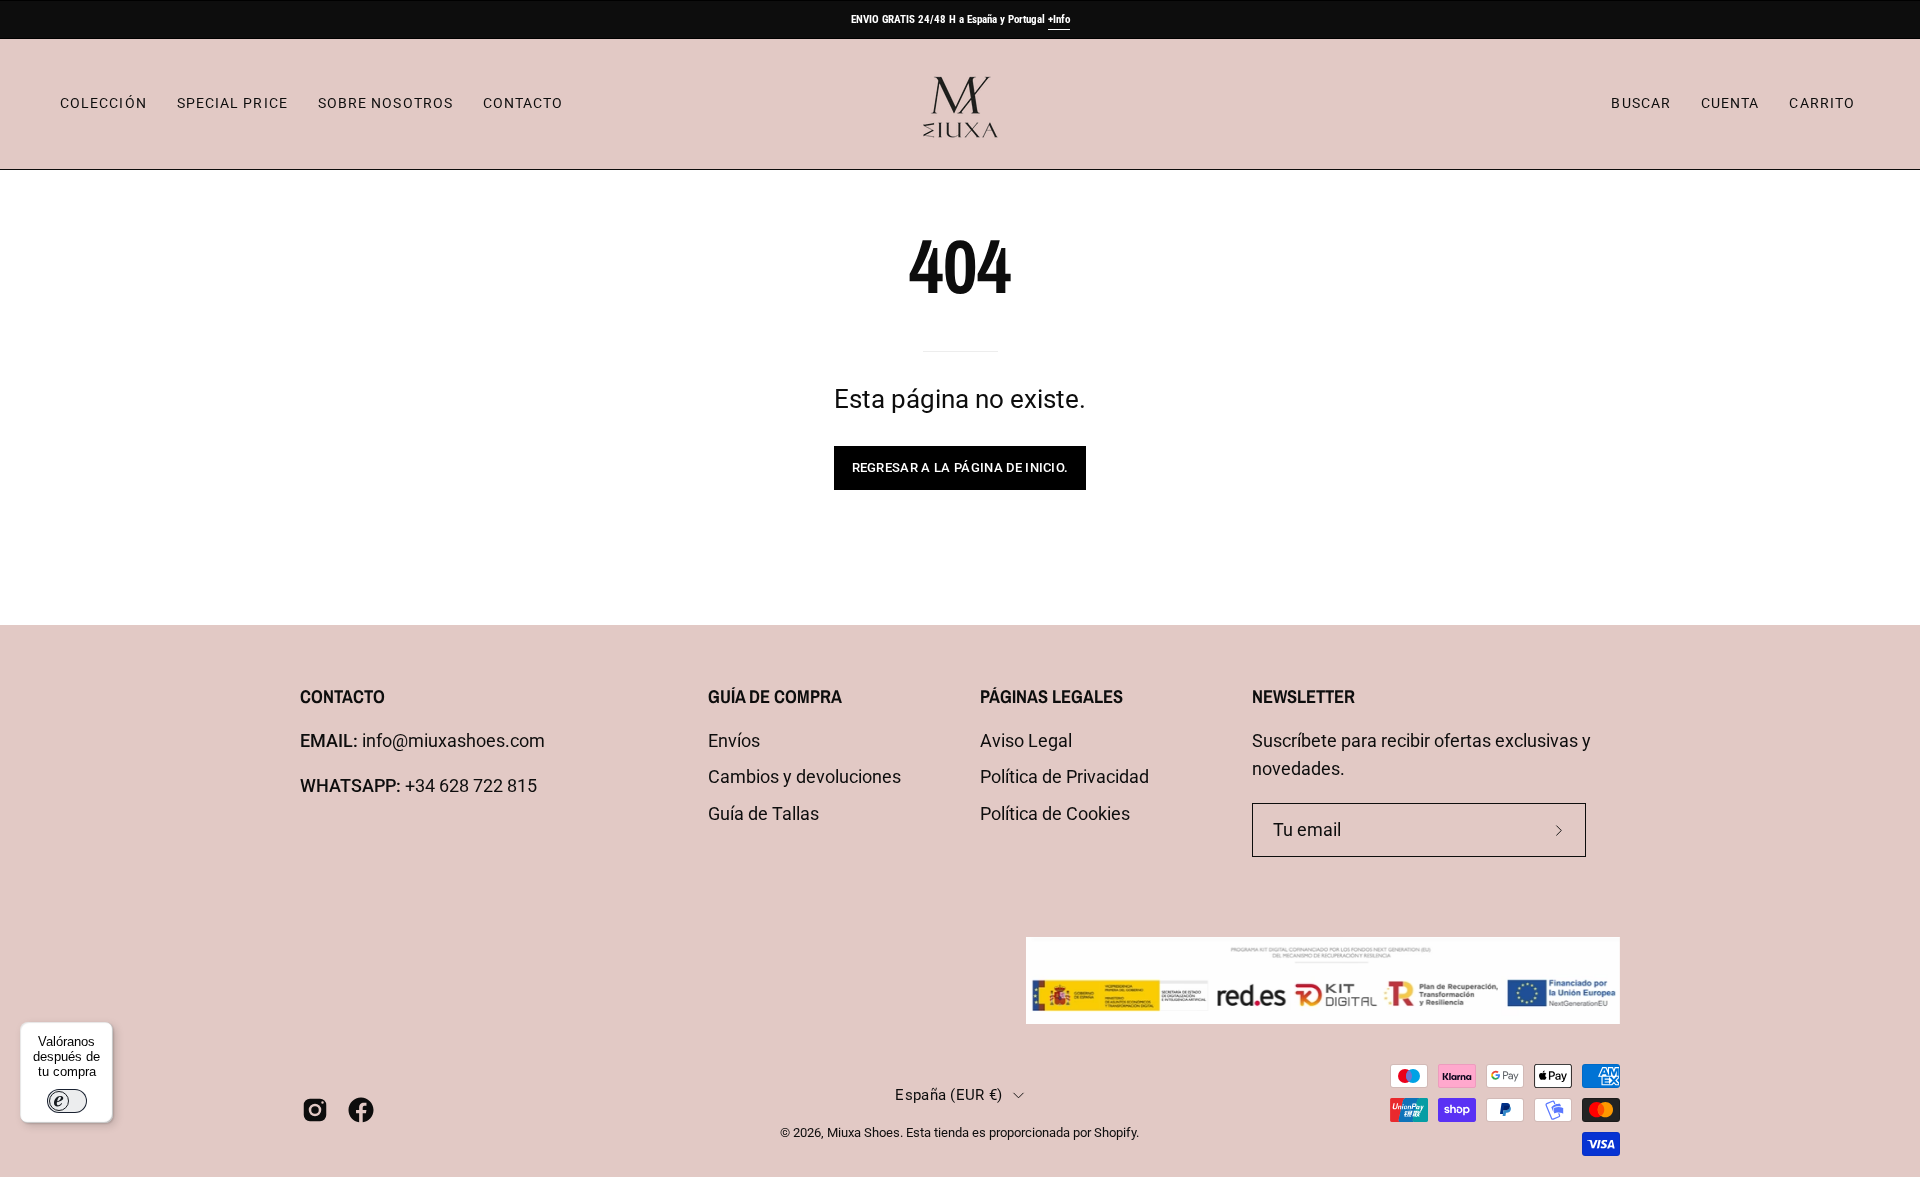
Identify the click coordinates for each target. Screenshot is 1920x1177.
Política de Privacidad (1064, 777)
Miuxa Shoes (863, 1132)
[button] (1640, 104)
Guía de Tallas (763, 814)
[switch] (67, 1101)
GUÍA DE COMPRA (775, 696)
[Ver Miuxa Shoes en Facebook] (361, 1110)
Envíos (734, 741)
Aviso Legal (1026, 741)
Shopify (1115, 1132)
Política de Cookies (1055, 814)
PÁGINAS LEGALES (1051, 696)
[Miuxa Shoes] (960, 104)
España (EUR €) (948, 1095)
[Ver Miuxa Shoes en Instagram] (315, 1110)
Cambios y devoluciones (804, 777)
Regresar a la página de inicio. (960, 467)
